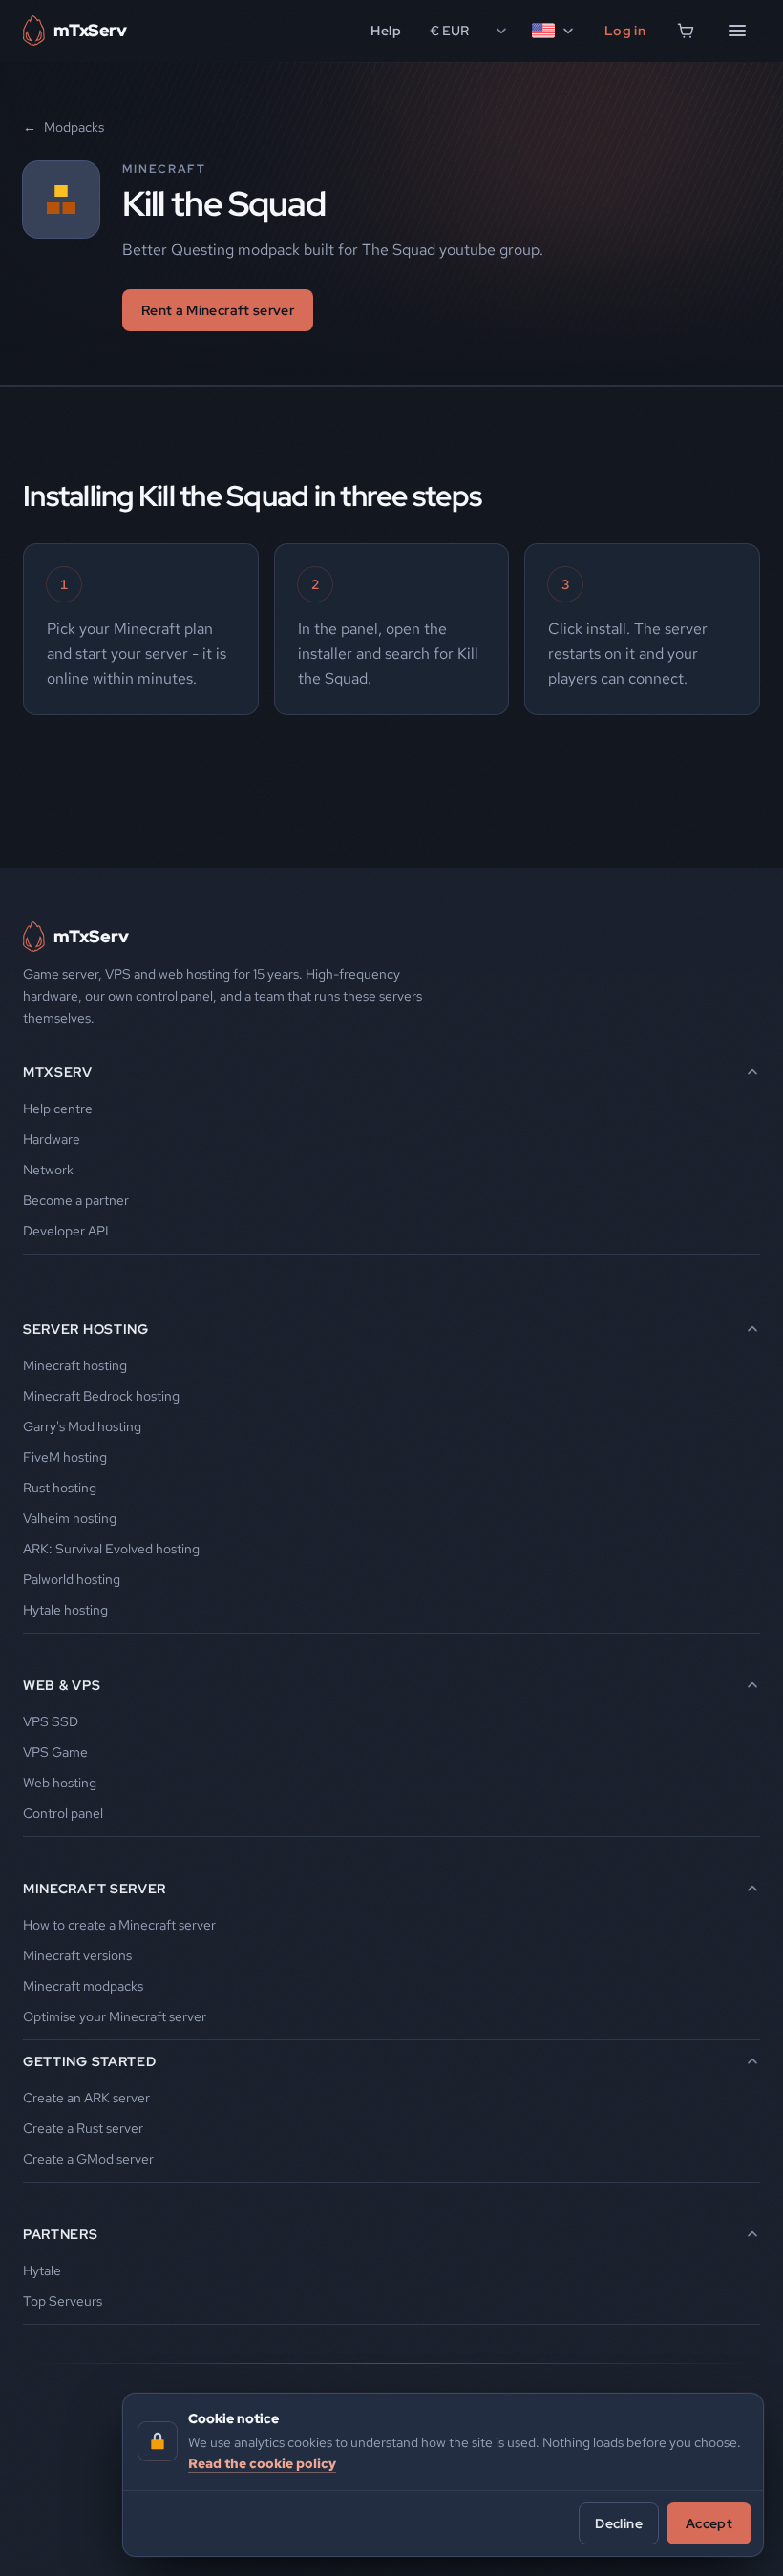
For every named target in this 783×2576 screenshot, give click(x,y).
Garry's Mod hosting (82, 1426)
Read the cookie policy (262, 2463)
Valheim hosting (70, 1518)
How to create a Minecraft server (119, 1925)
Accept (709, 2523)
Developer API (66, 1231)
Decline (618, 2523)
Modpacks (63, 127)
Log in (625, 31)
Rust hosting (60, 1488)
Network (48, 1170)
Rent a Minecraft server (218, 310)
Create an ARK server (86, 2098)
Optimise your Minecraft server (115, 2016)
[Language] (554, 31)
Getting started (90, 2061)
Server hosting (86, 1329)
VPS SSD (51, 1721)
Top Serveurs (63, 2301)
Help (385, 31)
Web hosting (60, 1783)
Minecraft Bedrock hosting (101, 1396)
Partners (61, 2234)
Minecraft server (95, 1889)
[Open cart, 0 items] (686, 31)
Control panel (63, 1813)
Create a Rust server (83, 2128)
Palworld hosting (72, 1579)
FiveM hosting (65, 1457)
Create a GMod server (88, 2159)
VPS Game (55, 1752)
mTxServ (58, 1072)
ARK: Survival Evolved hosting (111, 1549)
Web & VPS (62, 1685)
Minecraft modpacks (83, 1986)
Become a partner (76, 1200)
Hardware (52, 1139)
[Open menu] (737, 31)
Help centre (58, 1109)
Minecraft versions (77, 1955)
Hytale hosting (65, 1610)
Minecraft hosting (75, 1365)
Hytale (42, 2270)
